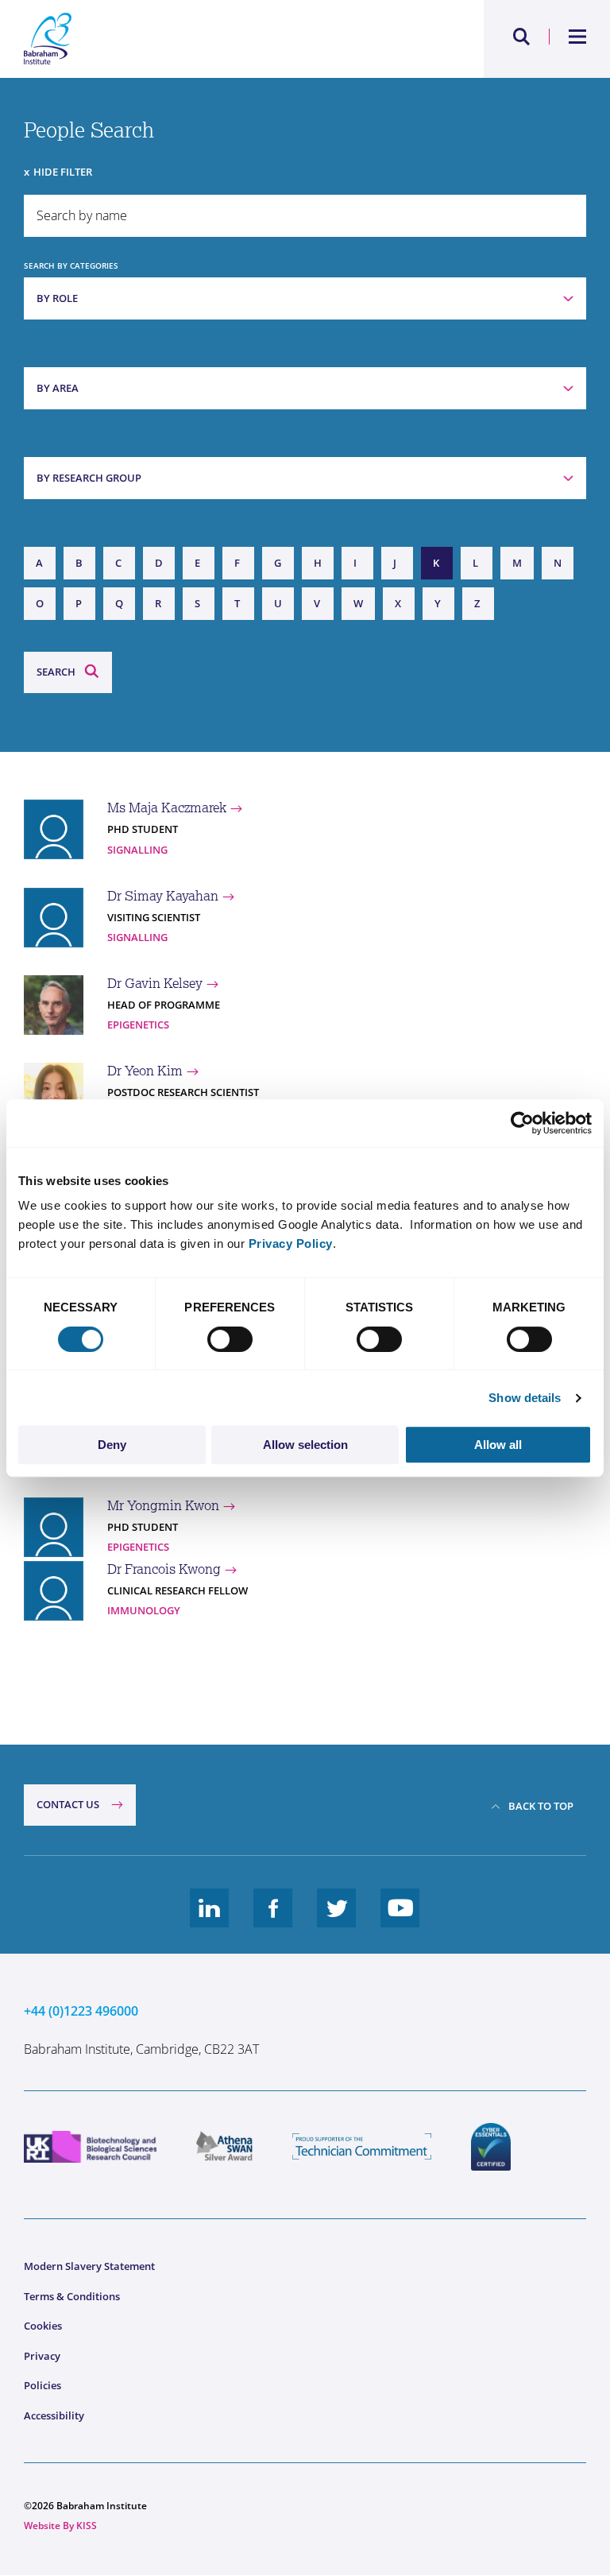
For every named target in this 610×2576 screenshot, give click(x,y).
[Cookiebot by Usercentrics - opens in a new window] (522, 1123)
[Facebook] (273, 1920)
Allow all (498, 1445)
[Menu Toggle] (578, 37)
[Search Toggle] (522, 37)
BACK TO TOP (541, 1806)
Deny (112, 1445)
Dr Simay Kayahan (163, 896)
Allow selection (305, 1445)
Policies (42, 2385)
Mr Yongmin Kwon (163, 1505)
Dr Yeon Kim (145, 1071)
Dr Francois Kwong (164, 1569)
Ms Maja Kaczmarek (167, 808)
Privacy (42, 2356)
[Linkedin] (210, 1920)
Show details (525, 1398)
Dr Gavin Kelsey (155, 983)
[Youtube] (400, 1920)
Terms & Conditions (72, 2296)
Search (56, 672)
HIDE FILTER (63, 172)
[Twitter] (337, 1920)
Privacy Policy (291, 1243)
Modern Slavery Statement (89, 2266)
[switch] (230, 1339)
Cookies (43, 2326)
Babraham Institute (164, 39)
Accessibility (54, 2415)
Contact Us (68, 1804)
